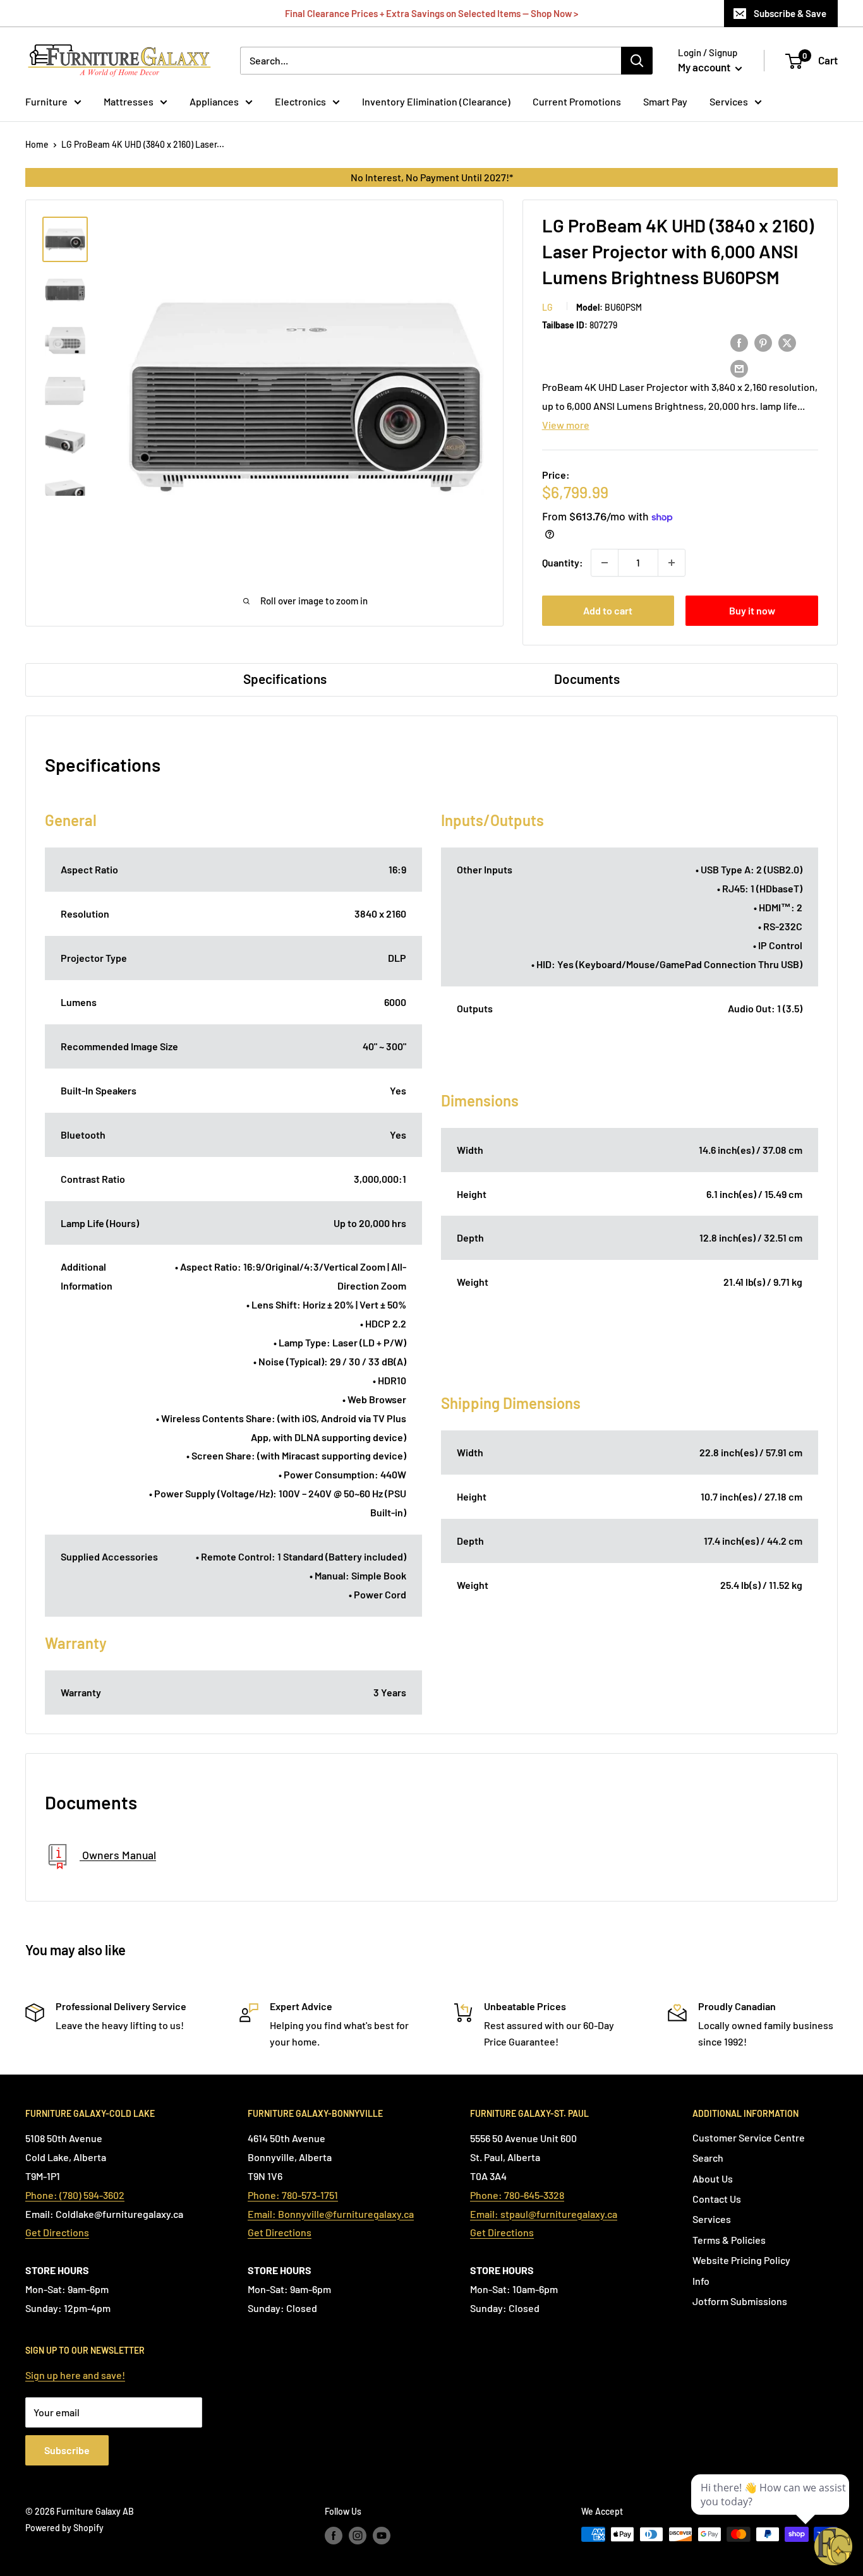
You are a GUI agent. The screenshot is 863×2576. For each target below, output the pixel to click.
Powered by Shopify (64, 2528)
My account (705, 67)
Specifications (285, 679)
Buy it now (752, 610)
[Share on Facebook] (739, 342)
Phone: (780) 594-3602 (75, 2195)
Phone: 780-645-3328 (517, 2195)
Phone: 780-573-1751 (293, 2195)
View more (566, 425)
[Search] (637, 61)
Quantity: (563, 562)
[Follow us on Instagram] (358, 2536)
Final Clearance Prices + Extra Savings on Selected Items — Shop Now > (431, 13)
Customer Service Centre (749, 2137)
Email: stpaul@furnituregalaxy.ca (544, 2214)
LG (547, 307)
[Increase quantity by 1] (672, 563)
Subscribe (67, 2450)
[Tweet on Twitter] (787, 342)
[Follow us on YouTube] (382, 2536)
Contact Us (717, 2199)
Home (37, 144)
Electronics (300, 101)
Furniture (46, 101)
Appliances (214, 101)
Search (708, 2158)
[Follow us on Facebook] (334, 2536)
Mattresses (129, 101)
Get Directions (57, 2232)
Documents (587, 679)
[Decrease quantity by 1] (605, 563)
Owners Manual (118, 1855)
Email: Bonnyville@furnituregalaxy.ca (331, 2214)
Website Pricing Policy (741, 2260)
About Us (713, 2178)
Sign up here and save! (75, 2375)
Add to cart (608, 610)
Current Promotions (577, 101)
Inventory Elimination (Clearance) (436, 101)
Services (729, 101)
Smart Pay (665, 101)
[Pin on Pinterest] (763, 342)
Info (701, 2281)
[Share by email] (739, 368)
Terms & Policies (729, 2240)
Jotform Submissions (740, 2301)
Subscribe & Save (790, 13)
